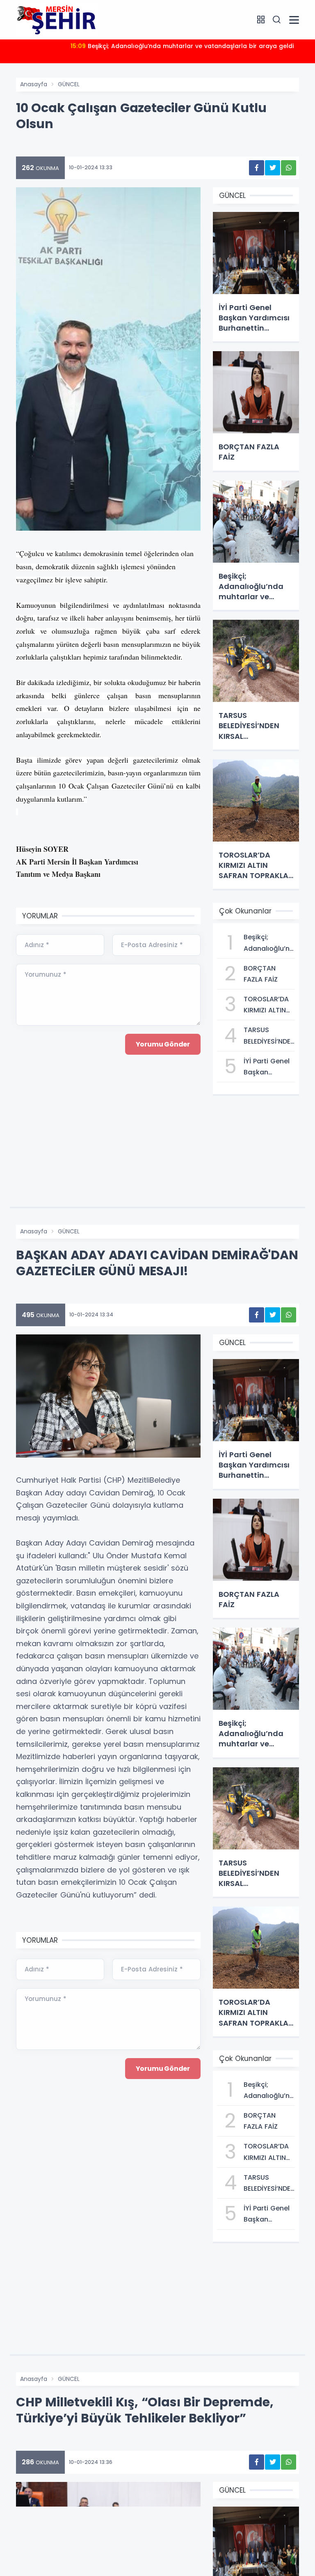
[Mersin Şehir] (57, 19)
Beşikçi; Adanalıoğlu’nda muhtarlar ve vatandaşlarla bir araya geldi (182, 46)
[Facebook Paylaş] (257, 168)
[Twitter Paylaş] (273, 168)
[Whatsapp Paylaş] (289, 168)
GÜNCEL (69, 84)
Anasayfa (34, 84)
